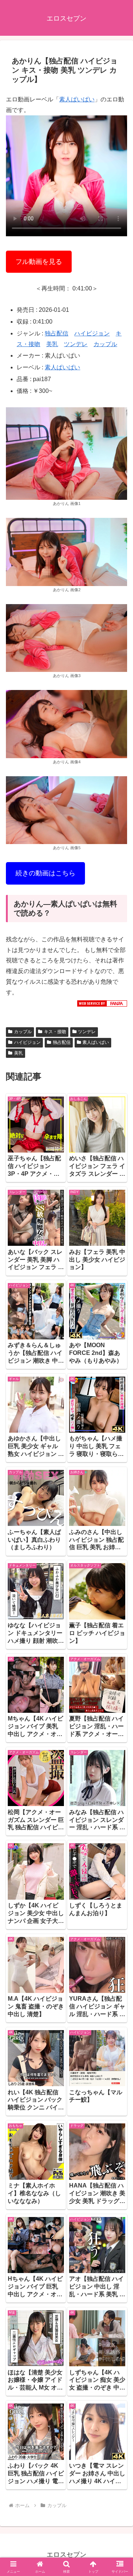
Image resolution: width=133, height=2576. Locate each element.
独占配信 (57, 333)
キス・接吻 (55, 1032)
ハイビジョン (92, 333)
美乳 (52, 344)
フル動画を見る (39, 262)
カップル (105, 344)
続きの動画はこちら (45, 873)
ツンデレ (76, 344)
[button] (119, 1542)
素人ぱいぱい (77, 99)
